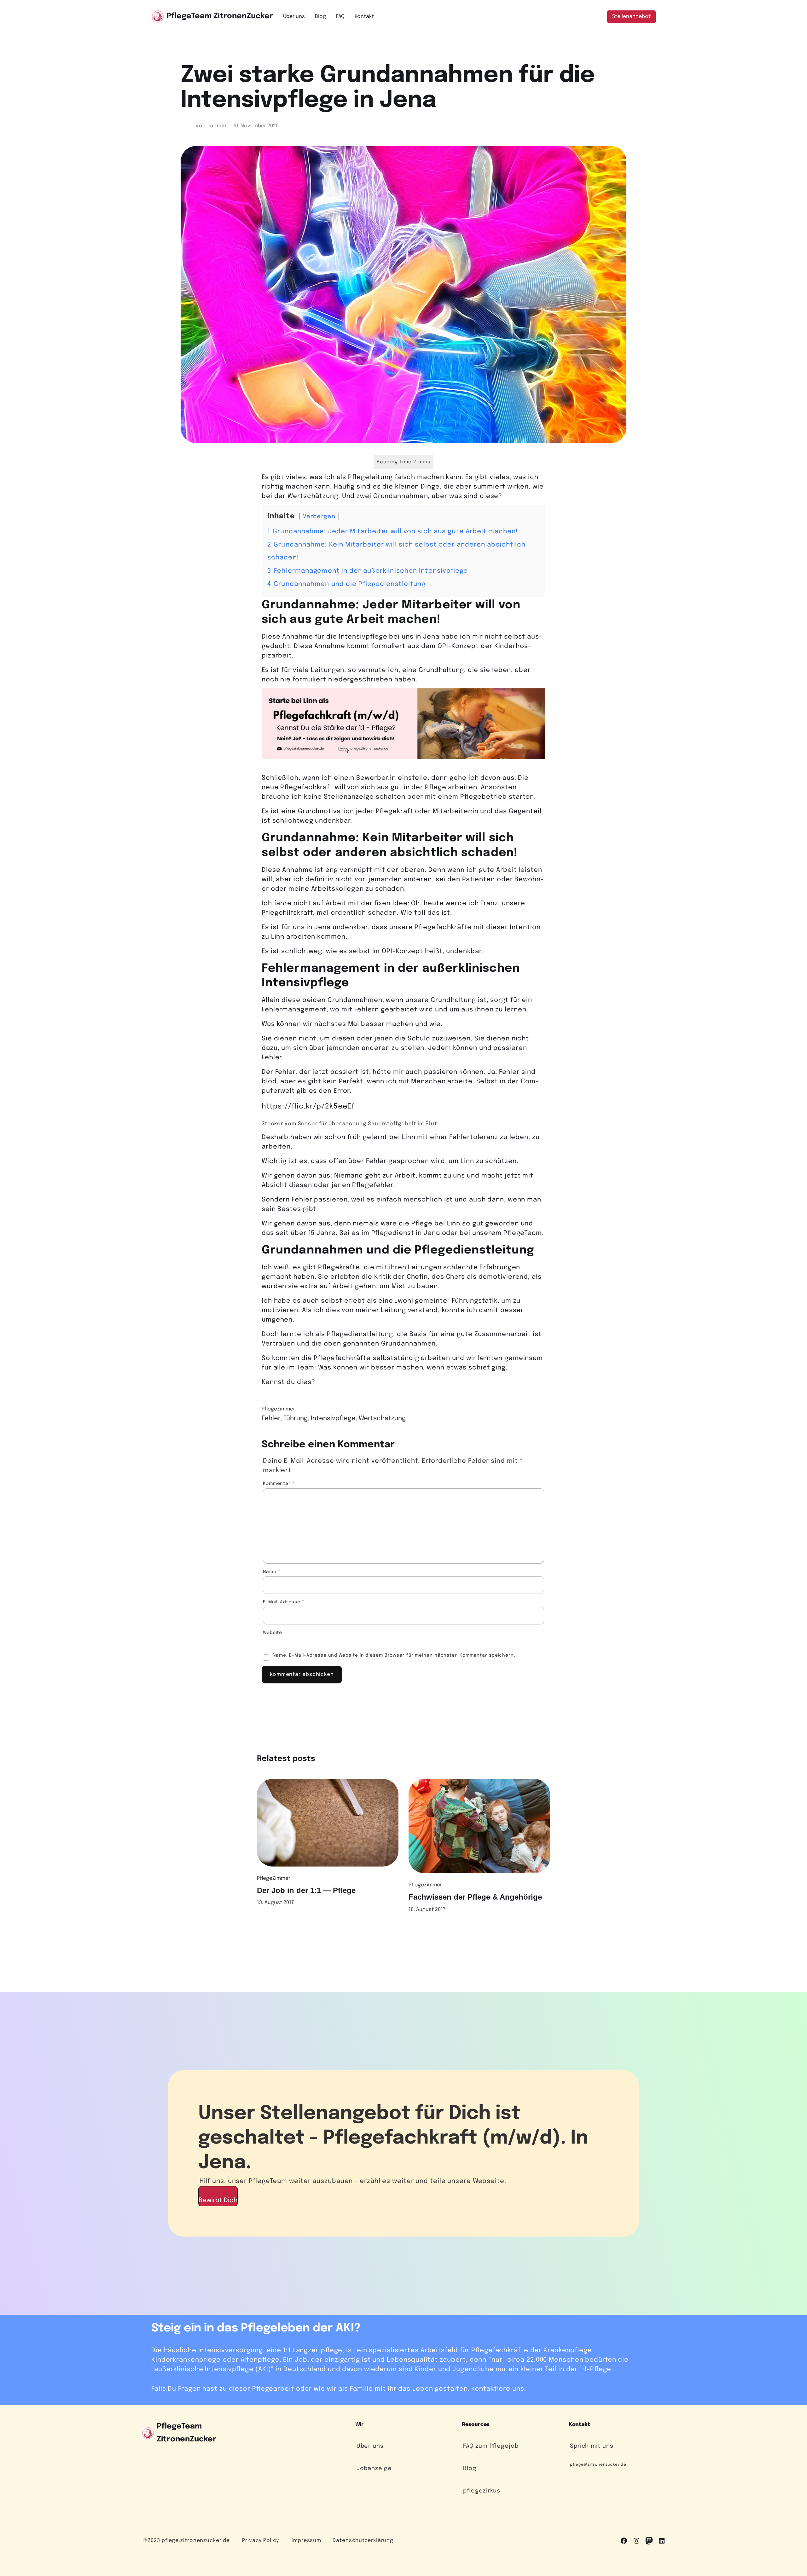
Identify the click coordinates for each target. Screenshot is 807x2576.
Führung (296, 1418)
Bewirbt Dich (218, 2200)
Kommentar (279, 1484)
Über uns (370, 2446)
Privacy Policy (261, 2541)
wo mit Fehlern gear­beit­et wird (383, 1010)
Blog (470, 2469)
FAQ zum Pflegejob (491, 2446)
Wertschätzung (382, 1418)
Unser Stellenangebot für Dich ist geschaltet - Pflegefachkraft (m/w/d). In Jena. (393, 2138)
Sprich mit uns (592, 2446)
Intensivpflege (333, 1418)
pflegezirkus (482, 2491)
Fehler (271, 1418)
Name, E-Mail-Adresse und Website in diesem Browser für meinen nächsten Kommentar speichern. (394, 1655)
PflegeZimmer (278, 1409)
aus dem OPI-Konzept (443, 646)
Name (272, 1572)
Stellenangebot (631, 17)
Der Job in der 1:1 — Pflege (306, 1890)
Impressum (306, 2541)
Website (273, 1633)
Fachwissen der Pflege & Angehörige (475, 1897)
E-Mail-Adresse (284, 1602)
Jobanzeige (374, 2469)
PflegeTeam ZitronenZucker (220, 16)
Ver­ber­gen (319, 517)
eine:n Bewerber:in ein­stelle (381, 778)
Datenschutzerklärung (363, 2541)
